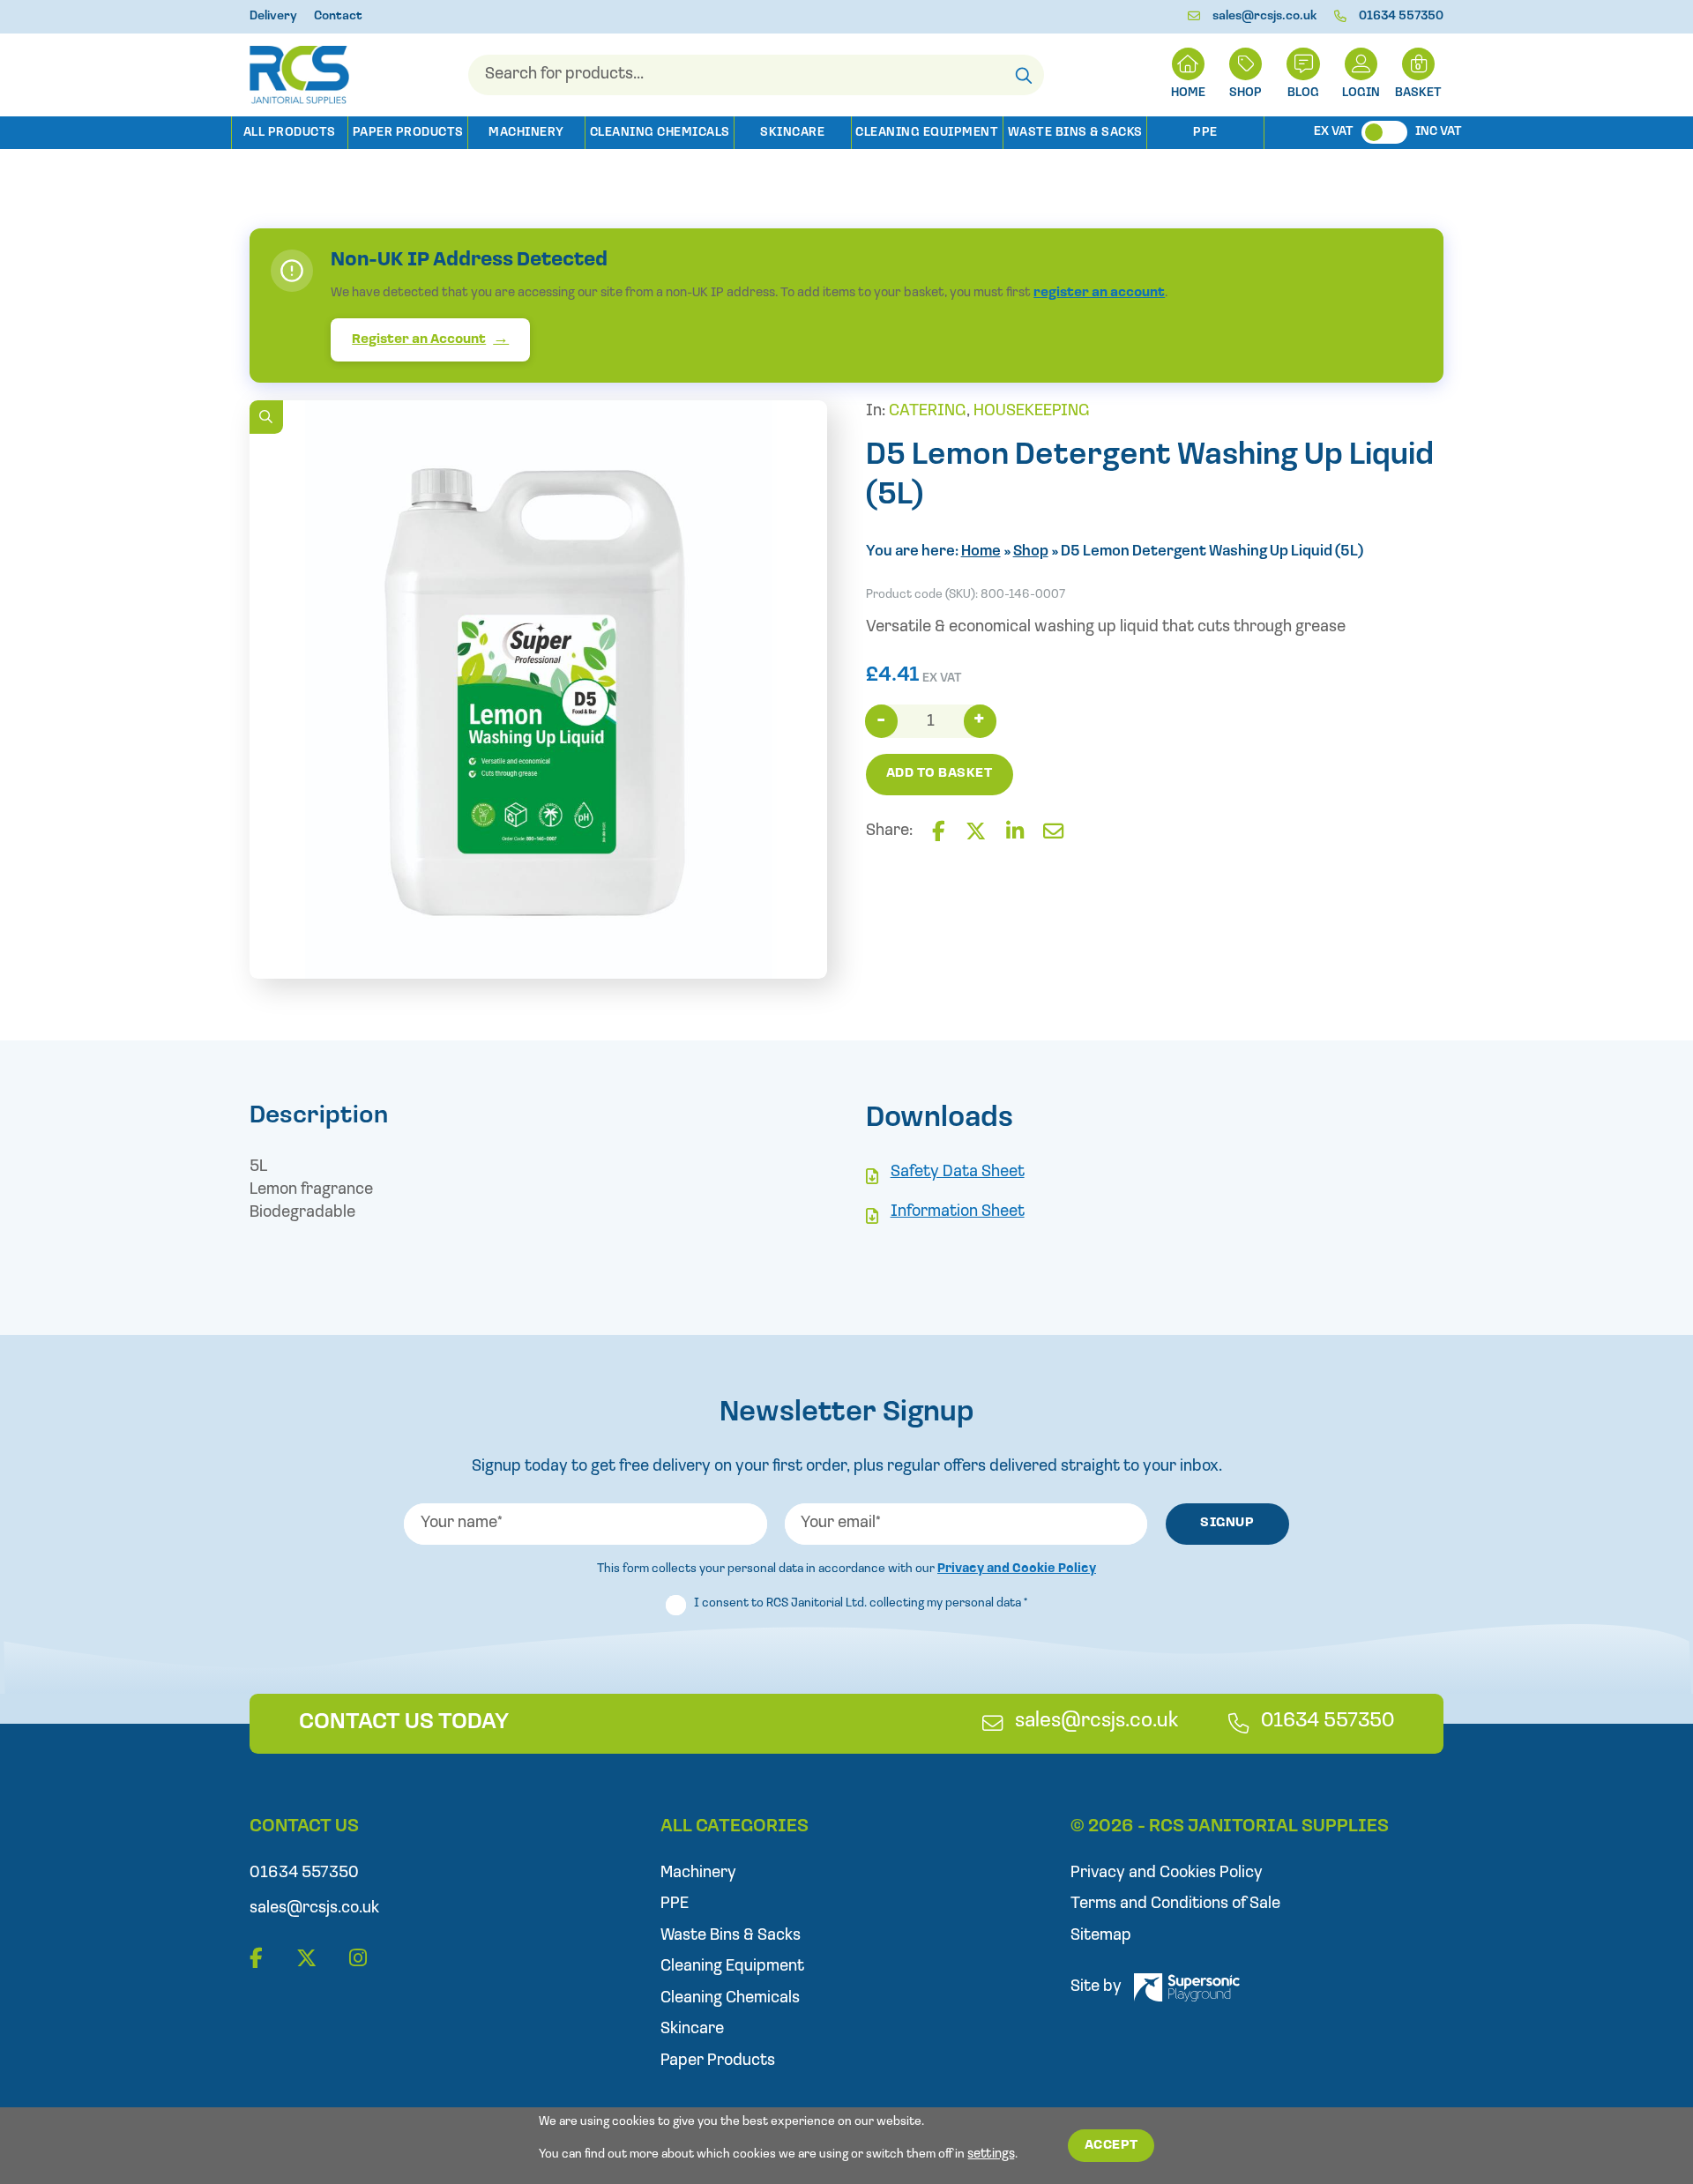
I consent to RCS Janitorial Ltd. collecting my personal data (861, 1603)
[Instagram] (358, 1960)
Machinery (526, 133)
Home (981, 552)
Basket (1418, 93)
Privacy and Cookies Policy (1167, 1873)
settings (991, 2154)
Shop (1246, 93)
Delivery (273, 16)
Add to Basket (940, 774)
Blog (1303, 93)
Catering (928, 411)
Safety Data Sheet (958, 1172)
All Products (290, 133)
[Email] (1053, 833)
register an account (1099, 293)
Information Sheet (958, 1212)
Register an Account (419, 340)
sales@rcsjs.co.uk (1265, 16)
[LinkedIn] (1015, 833)
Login (1361, 93)
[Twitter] (976, 833)
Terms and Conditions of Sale (1175, 1904)
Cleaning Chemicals (660, 133)
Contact (338, 16)
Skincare (792, 133)
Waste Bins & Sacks (1075, 133)
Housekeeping (1032, 411)
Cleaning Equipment (927, 133)
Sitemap (1101, 1936)
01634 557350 (1401, 16)
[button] (266, 417)
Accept (1111, 2146)
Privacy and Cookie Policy (1017, 1569)
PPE (1205, 133)
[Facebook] (939, 833)
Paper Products (408, 133)
